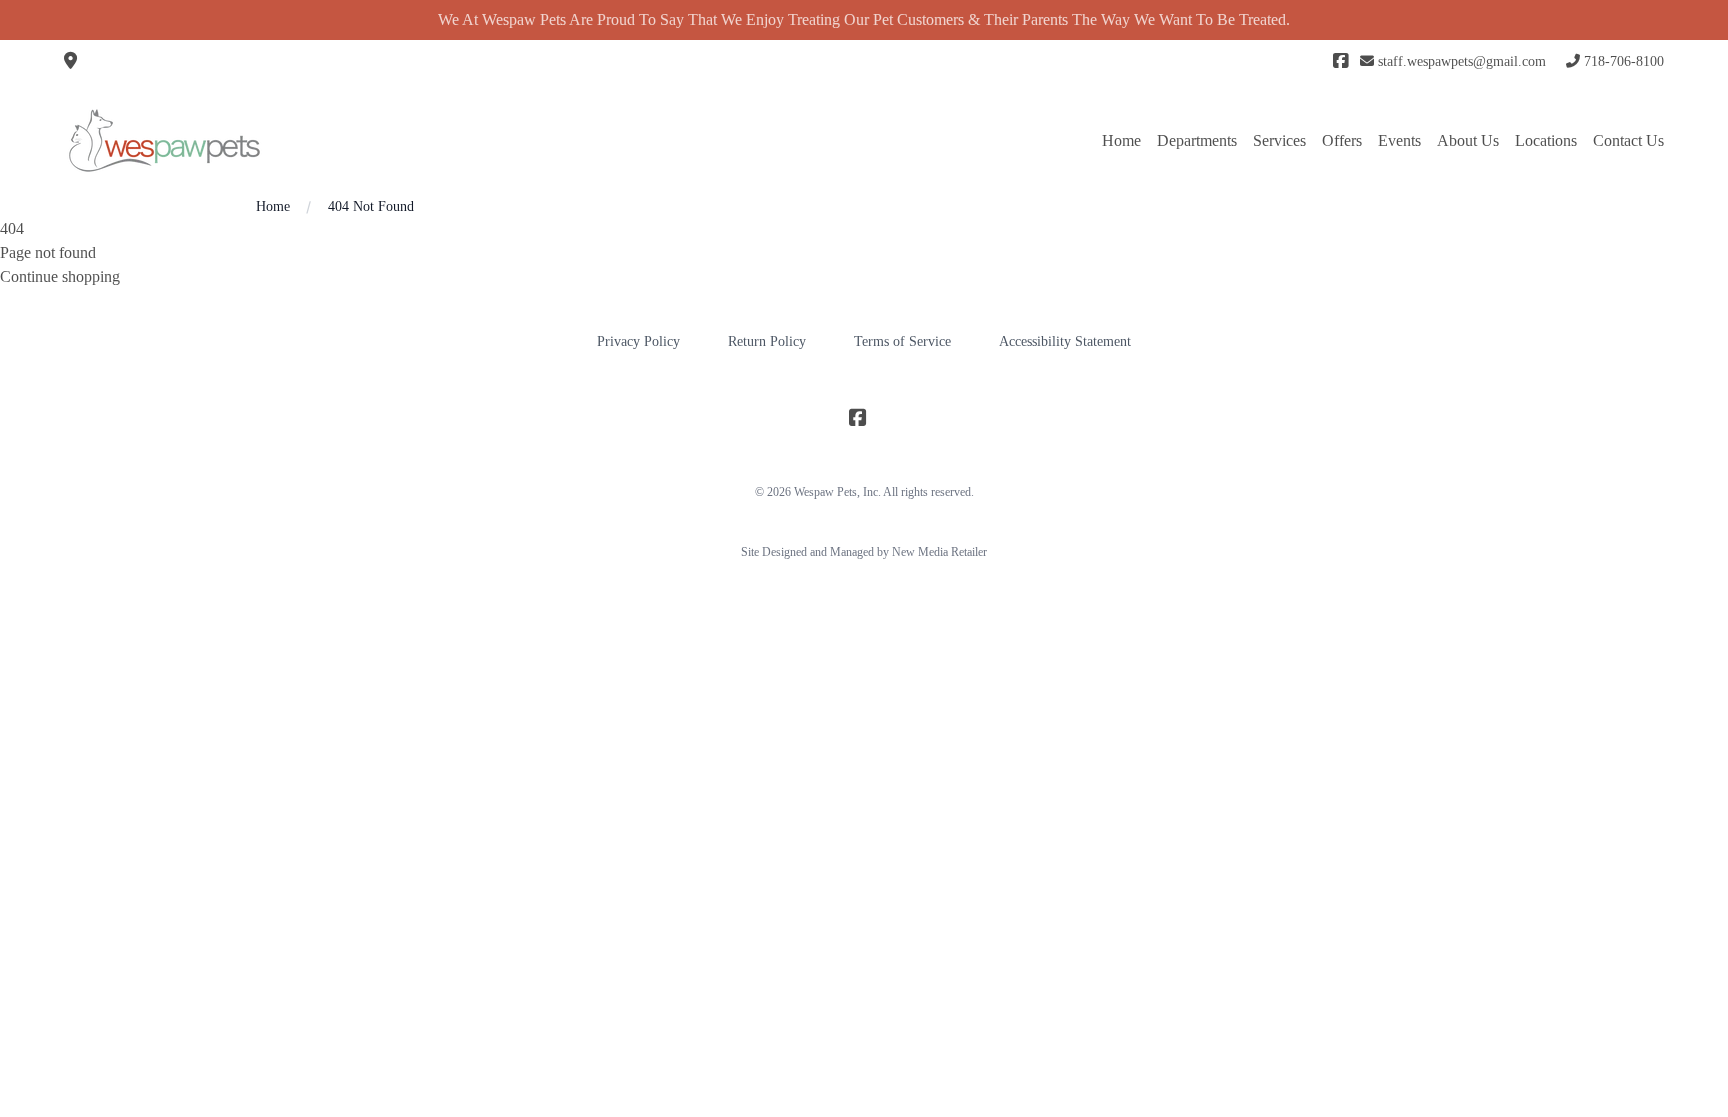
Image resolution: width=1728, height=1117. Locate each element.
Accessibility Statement (1065, 341)
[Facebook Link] (1340, 62)
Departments (1197, 140)
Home (1121, 140)
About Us (1468, 140)
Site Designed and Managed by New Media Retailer (864, 552)
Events (1399, 140)
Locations (1546, 140)
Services (1279, 140)
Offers (1342, 140)
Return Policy (767, 341)
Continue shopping (60, 276)
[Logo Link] (164, 140)
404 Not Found (371, 206)
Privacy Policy (638, 341)
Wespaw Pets (825, 492)
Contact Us (1628, 140)
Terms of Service (902, 341)
